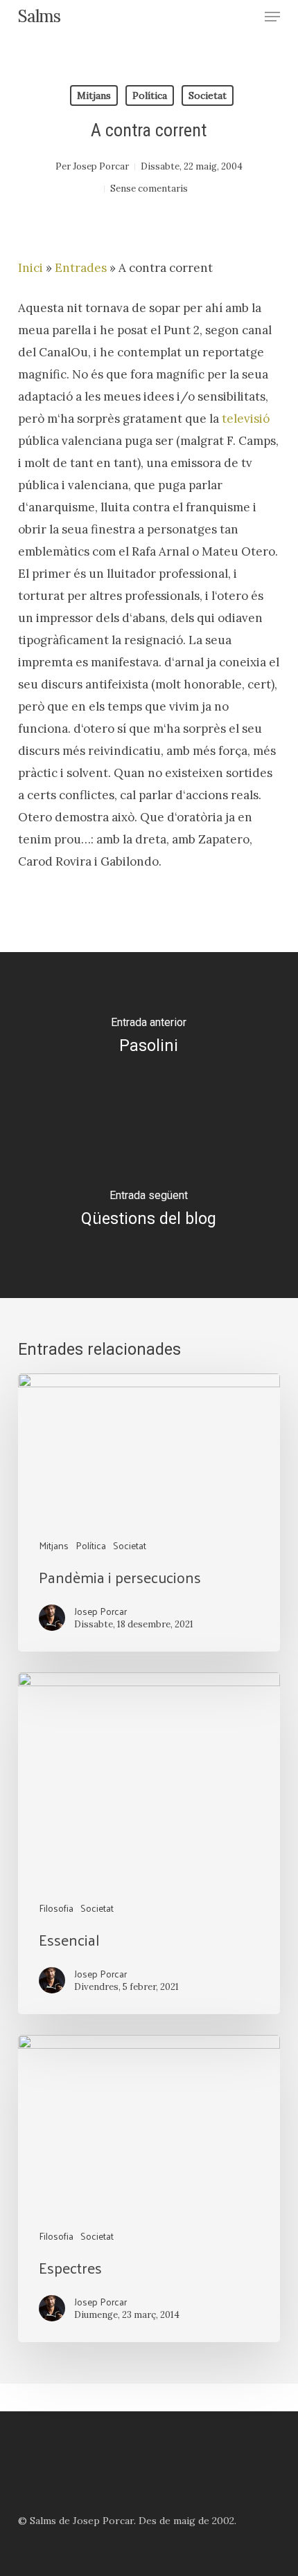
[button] (272, 17)
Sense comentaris (149, 189)
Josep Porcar (101, 166)
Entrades (81, 268)
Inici (30, 268)
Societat (208, 95)
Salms (39, 17)
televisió (246, 419)
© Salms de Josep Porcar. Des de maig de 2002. (127, 2521)
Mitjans (94, 95)
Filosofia (56, 1908)
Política (150, 95)
